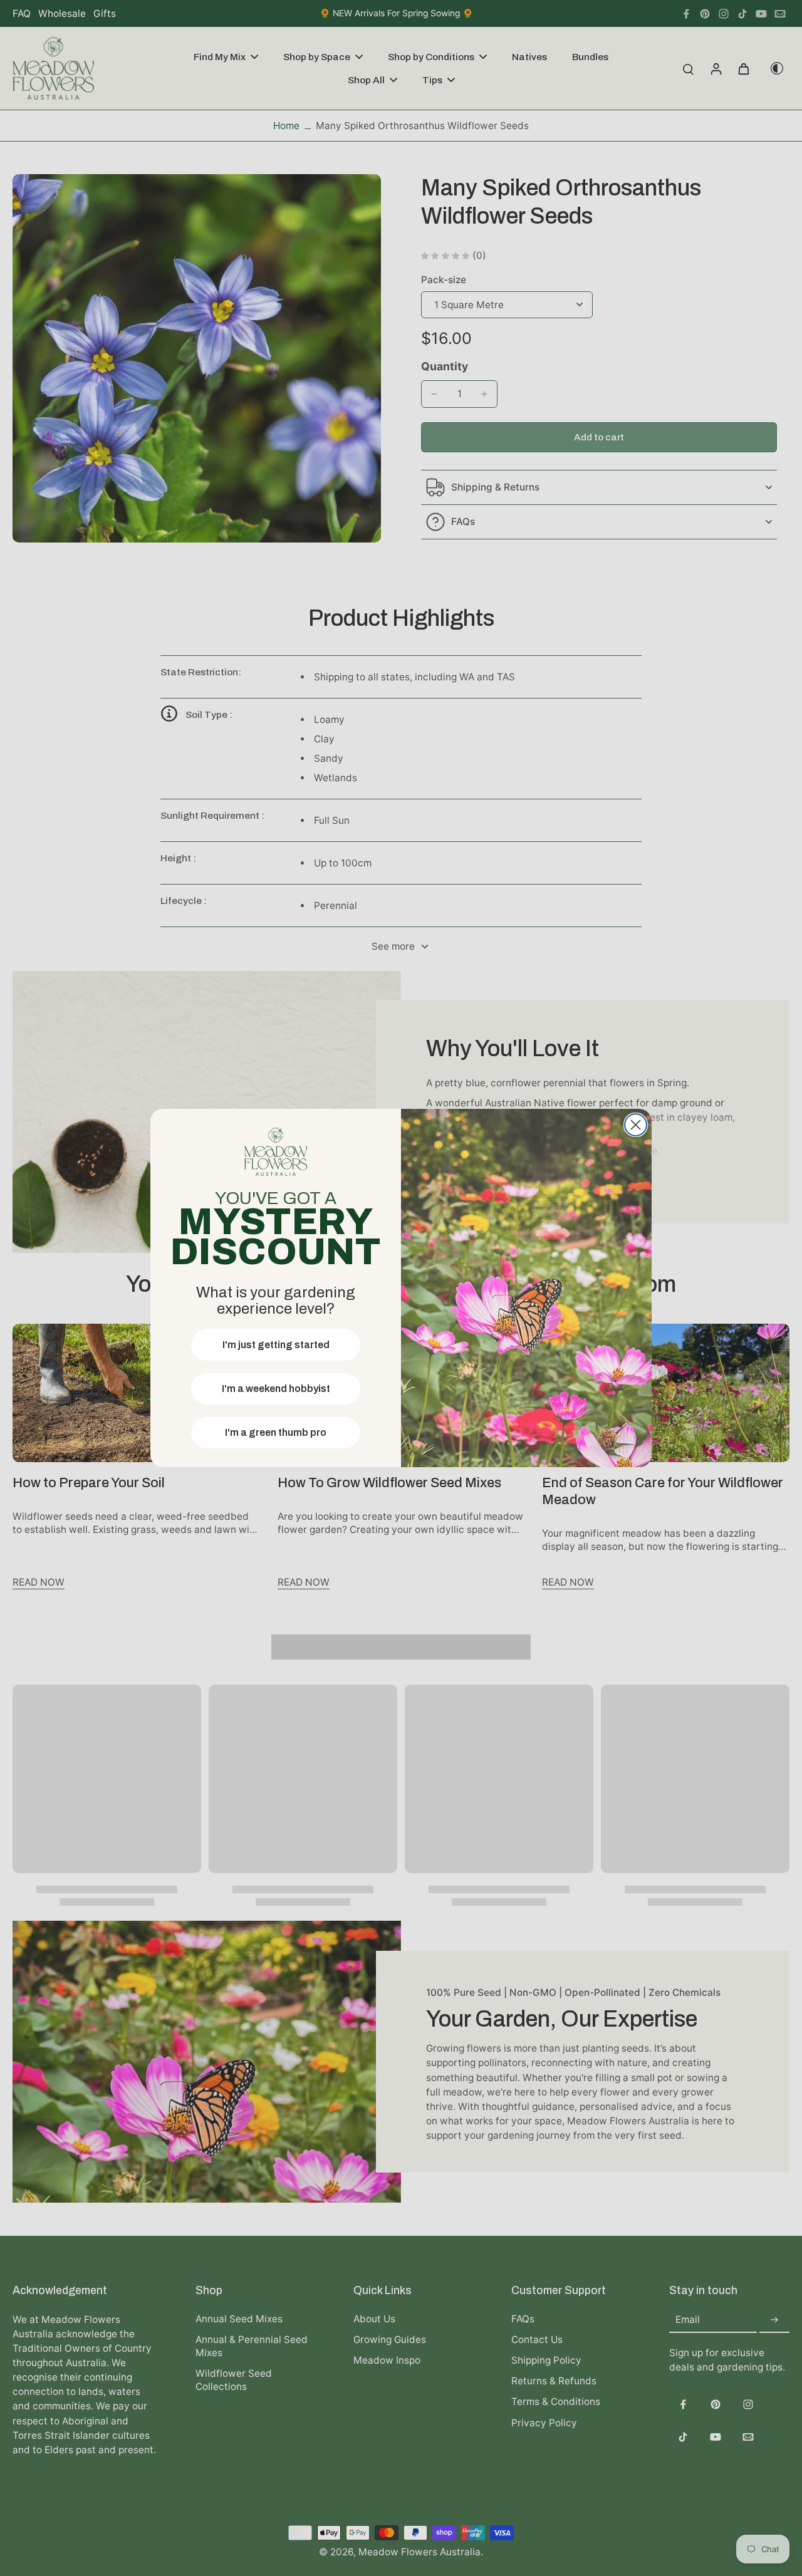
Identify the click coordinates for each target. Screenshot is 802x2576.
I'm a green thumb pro (276, 1432)
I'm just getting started (276, 1345)
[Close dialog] (636, 1125)
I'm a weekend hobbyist (276, 1389)
